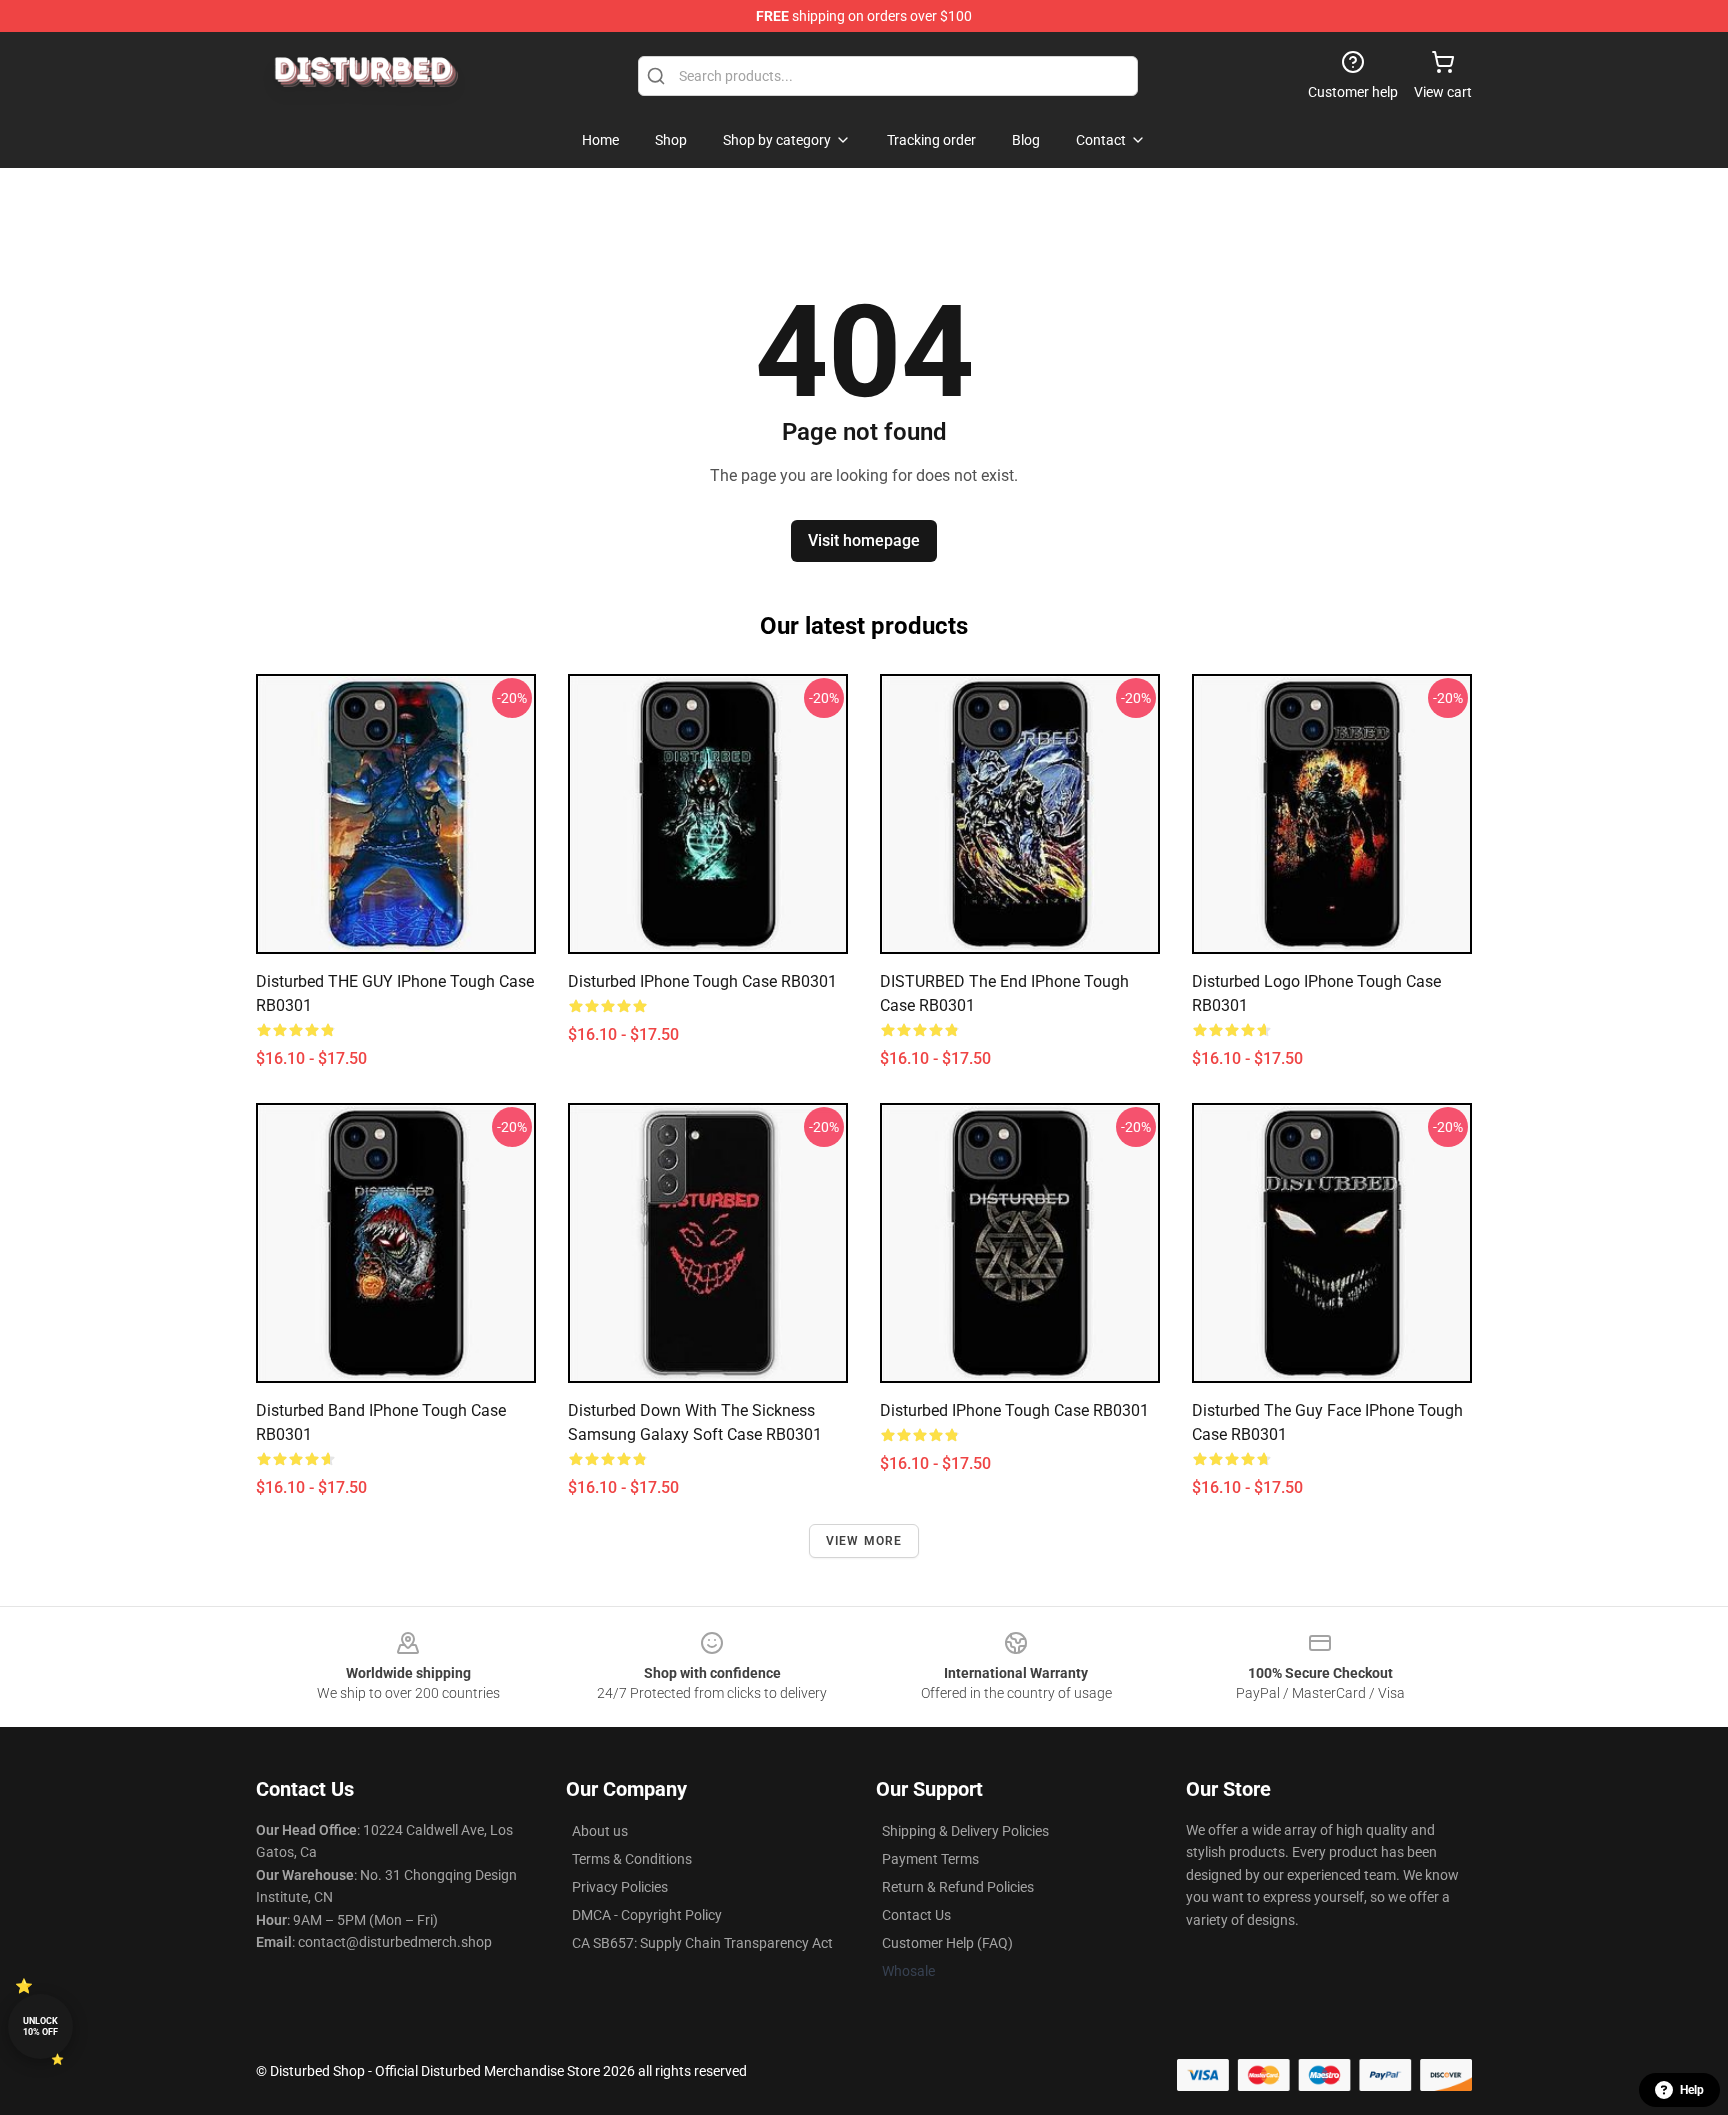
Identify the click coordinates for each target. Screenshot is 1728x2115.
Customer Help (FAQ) (947, 1943)
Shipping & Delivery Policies (965, 1831)
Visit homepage (864, 540)
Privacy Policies (620, 1887)
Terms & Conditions (632, 1859)
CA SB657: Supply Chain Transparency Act (702, 1943)
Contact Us (916, 1915)
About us (600, 1831)
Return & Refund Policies (958, 1887)
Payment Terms (930, 1859)
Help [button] (1692, 2090)
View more (864, 1541)
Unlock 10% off (40, 2026)
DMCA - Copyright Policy (647, 1915)
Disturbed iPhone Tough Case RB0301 (702, 981)
